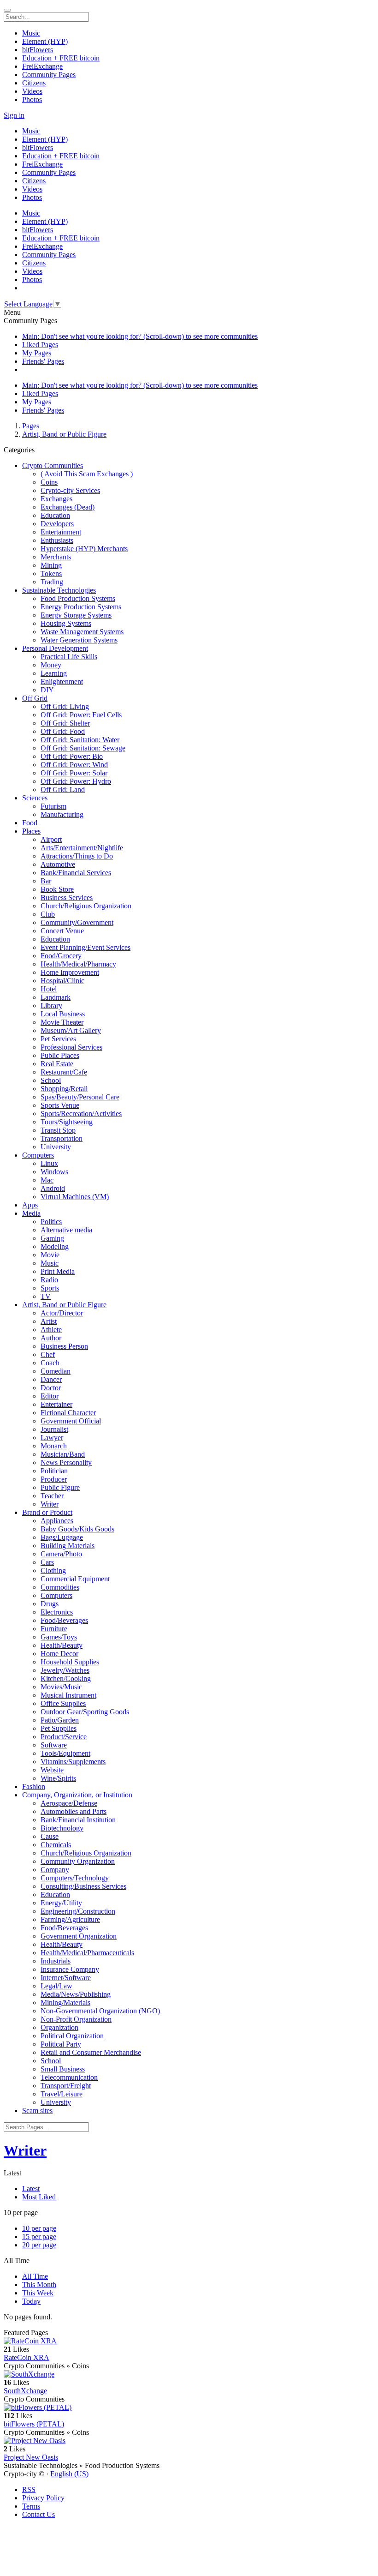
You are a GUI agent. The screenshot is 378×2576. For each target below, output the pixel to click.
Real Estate (57, 1064)
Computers (38, 1155)
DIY (47, 690)
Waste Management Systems (82, 632)
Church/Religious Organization (86, 906)
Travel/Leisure (62, 2094)
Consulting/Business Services (83, 1886)
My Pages (37, 353)
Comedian (56, 1371)
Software (54, 1745)
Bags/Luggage (62, 1537)
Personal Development (55, 648)
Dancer (51, 1379)
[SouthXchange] (189, 2374)
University (56, 1147)
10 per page (39, 2228)
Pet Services (58, 1039)
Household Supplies (70, 1662)
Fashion (34, 1786)
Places (31, 831)
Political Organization (72, 2036)
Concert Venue (62, 931)
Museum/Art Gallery (71, 1030)
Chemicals (56, 1845)
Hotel (49, 989)
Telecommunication (69, 2077)
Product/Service (64, 1737)
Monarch (54, 1446)
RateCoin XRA (27, 2357)
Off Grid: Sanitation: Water (80, 740)
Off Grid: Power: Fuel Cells (81, 715)
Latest (31, 2189)
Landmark (56, 997)
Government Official (71, 1421)
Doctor (51, 1388)
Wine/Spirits (58, 1778)
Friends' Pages (43, 361)
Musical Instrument (68, 1695)
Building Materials (68, 1546)
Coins (49, 482)
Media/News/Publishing (76, 1994)
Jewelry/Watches (65, 1670)
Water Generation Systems (79, 640)
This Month (39, 2285)
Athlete (51, 1330)
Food (30, 823)
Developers (57, 524)
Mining (51, 565)
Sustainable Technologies (59, 590)
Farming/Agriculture (70, 1919)
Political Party (61, 2044)
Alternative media (66, 1230)
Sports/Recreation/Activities (81, 1114)
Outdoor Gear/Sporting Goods (85, 1712)
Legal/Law (56, 1986)
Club (48, 914)
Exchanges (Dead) (68, 507)
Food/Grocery (61, 956)
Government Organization (79, 1936)
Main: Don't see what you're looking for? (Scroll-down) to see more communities (140, 336)
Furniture (54, 1629)
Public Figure (60, 1487)
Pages (31, 426)
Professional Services (71, 1047)
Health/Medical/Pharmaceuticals (87, 1953)
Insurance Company (70, 1969)
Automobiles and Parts (74, 1811)
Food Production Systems (78, 598)
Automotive (58, 864)
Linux (49, 1163)
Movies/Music (61, 1687)
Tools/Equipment (65, 1753)
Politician (54, 1471)
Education (55, 515)
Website (52, 1770)
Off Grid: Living (65, 706)
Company (55, 1870)
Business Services (67, 898)
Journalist (54, 1429)
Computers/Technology (75, 1878)
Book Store (57, 889)
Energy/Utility (61, 1903)
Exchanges (56, 499)
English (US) (69, 2474)
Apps (30, 1205)
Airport (51, 839)
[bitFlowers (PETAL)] (189, 2408)
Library (51, 1006)
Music (50, 1263)
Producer (54, 1479)
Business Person (64, 1346)
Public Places (60, 1055)
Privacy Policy (43, 2498)
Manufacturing (62, 814)
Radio (49, 1280)
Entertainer (56, 1404)
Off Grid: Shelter (65, 723)
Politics (51, 1222)
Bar (46, 881)
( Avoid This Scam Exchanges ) (87, 474)
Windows (54, 1172)
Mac (47, 1180)
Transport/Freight (66, 2086)
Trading (52, 582)
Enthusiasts (57, 540)
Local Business (63, 1014)
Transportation (62, 1138)
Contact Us (38, 2514)
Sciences (35, 798)
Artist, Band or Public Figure (64, 434)
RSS (29, 2489)
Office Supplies (63, 1703)
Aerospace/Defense (69, 1803)
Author (51, 1338)
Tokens (51, 573)
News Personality (66, 1462)
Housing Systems (66, 623)
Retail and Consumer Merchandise (91, 2052)
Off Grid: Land (63, 790)
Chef (48, 1354)
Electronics (57, 1612)
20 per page (39, 2245)
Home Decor (59, 1654)
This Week (38, 2293)
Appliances (57, 1521)
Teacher (52, 1496)
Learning (54, 673)
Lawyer (52, 1438)
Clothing (53, 1570)
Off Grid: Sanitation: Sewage (83, 748)
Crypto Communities (53, 465)
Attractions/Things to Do (77, 856)
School (51, 1080)
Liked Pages (40, 345)
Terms (31, 2506)
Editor (50, 1396)
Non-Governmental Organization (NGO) (100, 2011)
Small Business (63, 2069)
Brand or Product (47, 1512)
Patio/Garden (60, 1720)
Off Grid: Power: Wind (74, 765)
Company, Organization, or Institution (77, 1795)
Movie (50, 1255)
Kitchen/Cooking (66, 1678)
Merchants (56, 557)
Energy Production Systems (81, 607)
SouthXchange (25, 2391)
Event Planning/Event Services (86, 947)
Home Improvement (70, 972)
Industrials (56, 1961)
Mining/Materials (65, 2003)
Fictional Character (68, 1413)
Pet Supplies (59, 1728)
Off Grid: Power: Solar (74, 773)
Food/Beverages (64, 1620)
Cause (50, 1836)
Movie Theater (62, 1022)
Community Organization (78, 1861)
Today (31, 2301)
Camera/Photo (61, 1554)
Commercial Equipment (75, 1579)
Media (31, 1213)
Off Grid (35, 698)
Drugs (50, 1604)
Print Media (58, 1271)
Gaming (52, 1238)
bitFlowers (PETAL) (34, 2424)
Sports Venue (60, 1105)
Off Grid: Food (63, 731)
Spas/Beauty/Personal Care (80, 1097)
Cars (47, 1562)
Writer (50, 1504)
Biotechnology (62, 1828)
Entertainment (61, 532)
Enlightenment (62, 682)
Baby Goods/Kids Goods (77, 1529)
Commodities (60, 1587)
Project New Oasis (31, 2457)
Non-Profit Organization (76, 2019)
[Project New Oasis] (189, 2441)
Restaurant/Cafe (64, 1072)
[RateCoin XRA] (189, 2341)
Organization (59, 2027)
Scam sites (37, 2111)
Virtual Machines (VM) (75, 1197)
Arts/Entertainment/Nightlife (82, 848)
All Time (35, 2276)
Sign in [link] (14, 115)
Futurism (53, 806)
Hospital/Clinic (62, 981)
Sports (50, 1288)
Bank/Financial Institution (78, 1820)
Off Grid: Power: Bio (72, 756)
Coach (50, 1363)
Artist (49, 1321)
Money (51, 665)
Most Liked (39, 2197)
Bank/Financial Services (76, 873)
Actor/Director (62, 1313)
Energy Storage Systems (76, 615)
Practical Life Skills (69, 657)
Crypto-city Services (70, 490)
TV (46, 1296)
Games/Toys (59, 1637)
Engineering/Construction (78, 1911)
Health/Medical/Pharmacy (78, 964)
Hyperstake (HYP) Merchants (84, 549)
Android (53, 1188)
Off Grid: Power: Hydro (76, 781)
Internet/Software (66, 1978)
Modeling (55, 1246)
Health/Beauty (62, 1645)
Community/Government (77, 922)
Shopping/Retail (64, 1089)
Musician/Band (63, 1454)
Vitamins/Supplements (73, 1762)
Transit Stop (58, 1130)
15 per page (39, 2237)
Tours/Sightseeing (67, 1122)
